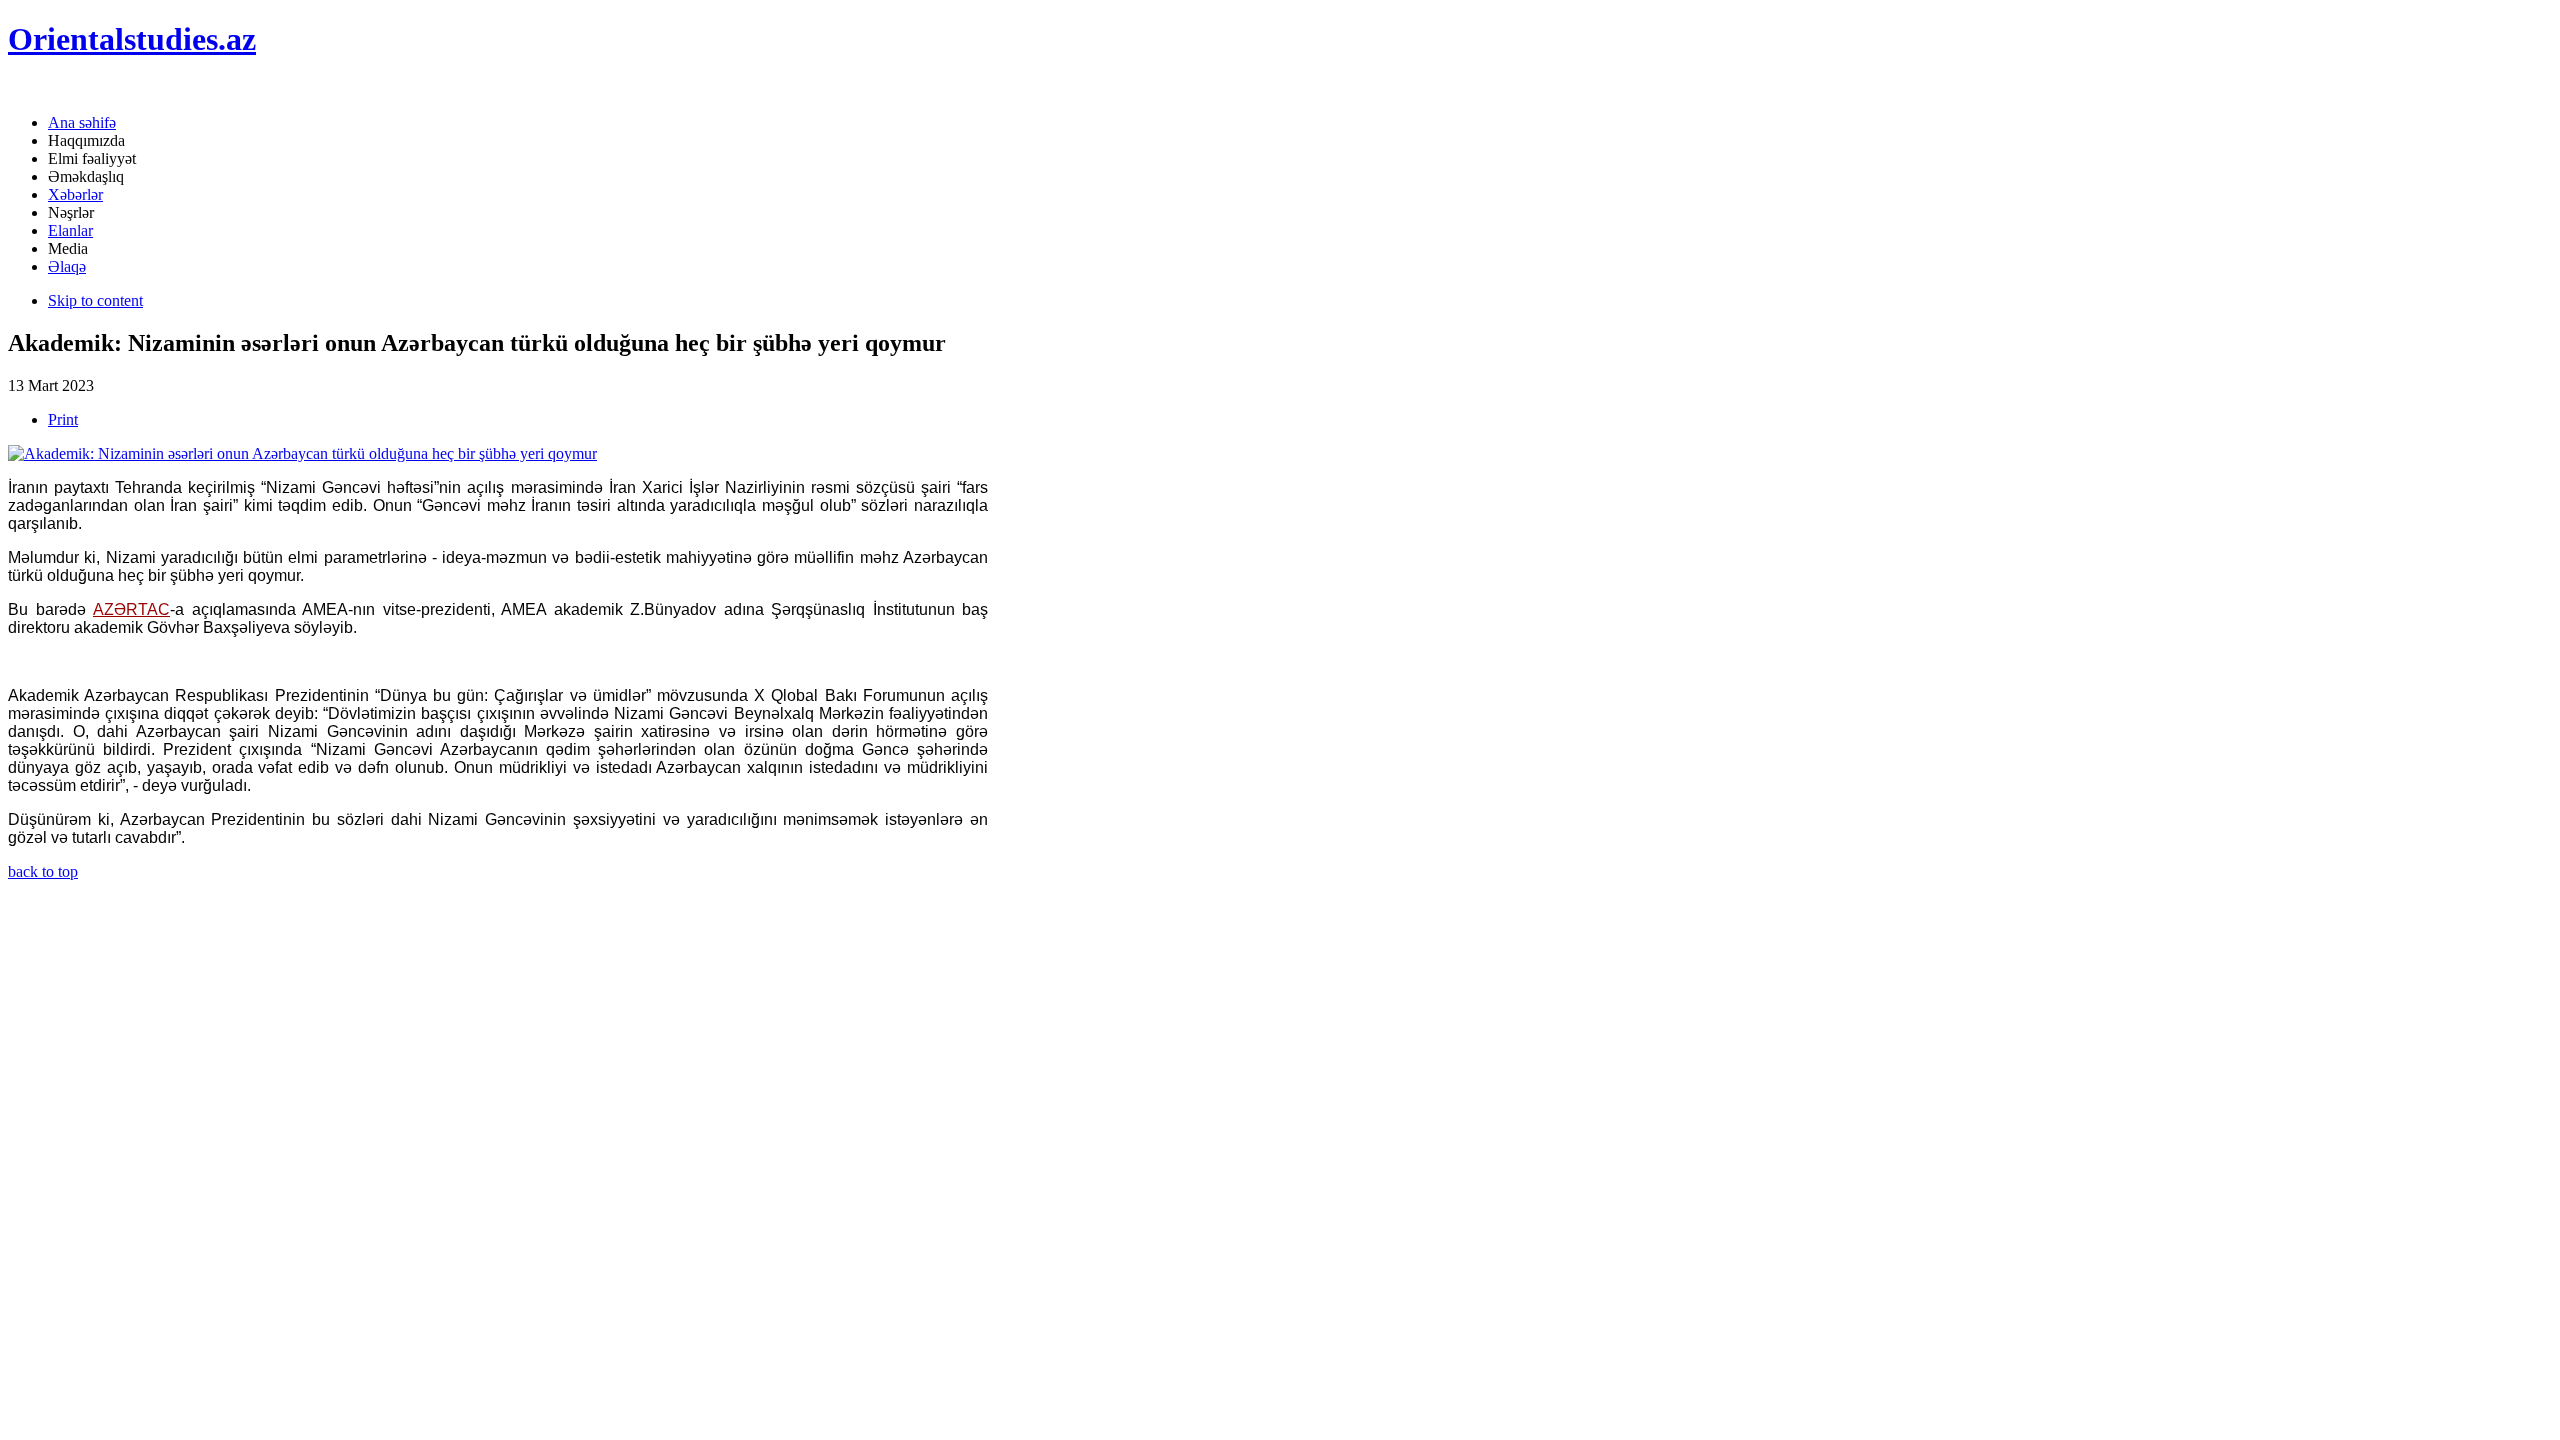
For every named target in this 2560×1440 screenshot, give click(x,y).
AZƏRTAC (131, 609)
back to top (43, 871)
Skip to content (95, 300)
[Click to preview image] (302, 453)
